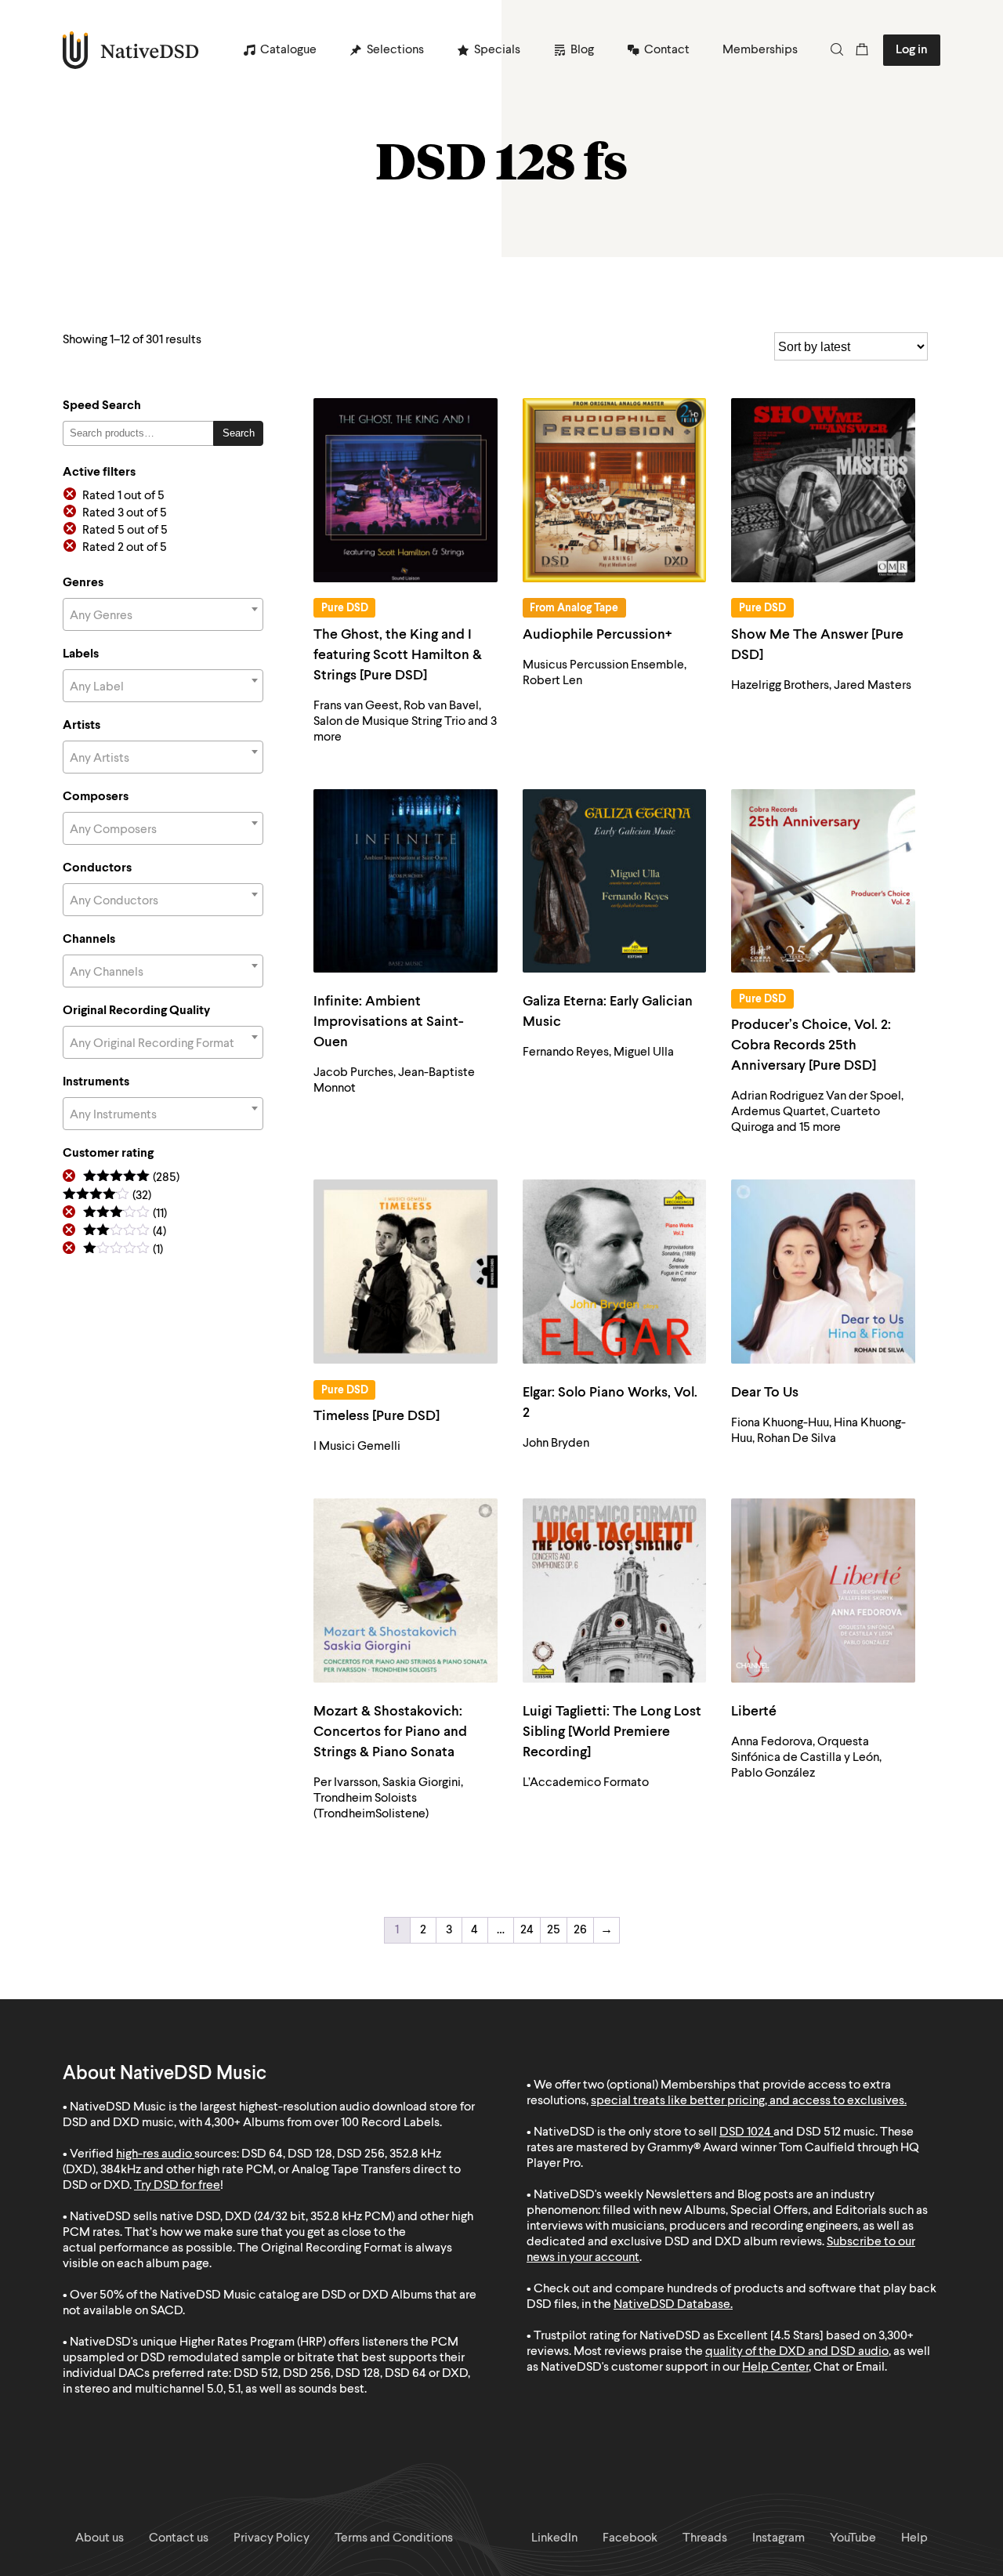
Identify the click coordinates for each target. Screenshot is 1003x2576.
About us (100, 2538)
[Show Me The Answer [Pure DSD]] (823, 490)
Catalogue (288, 50)
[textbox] (163, 616)
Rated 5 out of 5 (125, 531)
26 (580, 1930)
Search (239, 433)
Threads (705, 2538)
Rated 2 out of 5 (125, 548)
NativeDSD (131, 50)
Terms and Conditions (394, 2538)
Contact (667, 50)
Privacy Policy (272, 2538)
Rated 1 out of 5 (123, 496)
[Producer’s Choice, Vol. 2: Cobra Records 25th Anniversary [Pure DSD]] (823, 881)
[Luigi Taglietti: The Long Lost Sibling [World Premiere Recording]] (615, 1591)
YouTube (853, 2538)
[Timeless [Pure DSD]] (406, 1272)
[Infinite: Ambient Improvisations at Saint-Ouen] (406, 881)
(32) (107, 1196)
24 (527, 1930)
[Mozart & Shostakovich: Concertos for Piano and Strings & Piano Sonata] (406, 1591)
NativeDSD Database (672, 2305)
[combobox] (163, 614)
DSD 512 (818, 2132)
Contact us (179, 2538)
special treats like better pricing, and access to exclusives (748, 2101)
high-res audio (154, 2154)
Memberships (760, 50)
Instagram (779, 2538)
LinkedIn (554, 2538)
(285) (131, 1178)
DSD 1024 (745, 2132)
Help (914, 2538)
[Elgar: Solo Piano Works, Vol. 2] (615, 1272)
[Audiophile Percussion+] (615, 490)
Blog (582, 50)
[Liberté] (823, 1591)
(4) (125, 1232)
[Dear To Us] (823, 1272)
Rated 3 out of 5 (125, 513)
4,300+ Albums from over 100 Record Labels (322, 2123)
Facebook (630, 2538)
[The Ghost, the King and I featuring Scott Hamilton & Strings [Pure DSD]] (406, 490)
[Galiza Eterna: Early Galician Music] (615, 881)
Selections (395, 50)
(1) (123, 1250)
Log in (912, 50)
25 (554, 1930)
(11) (125, 1214)
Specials (497, 50)
